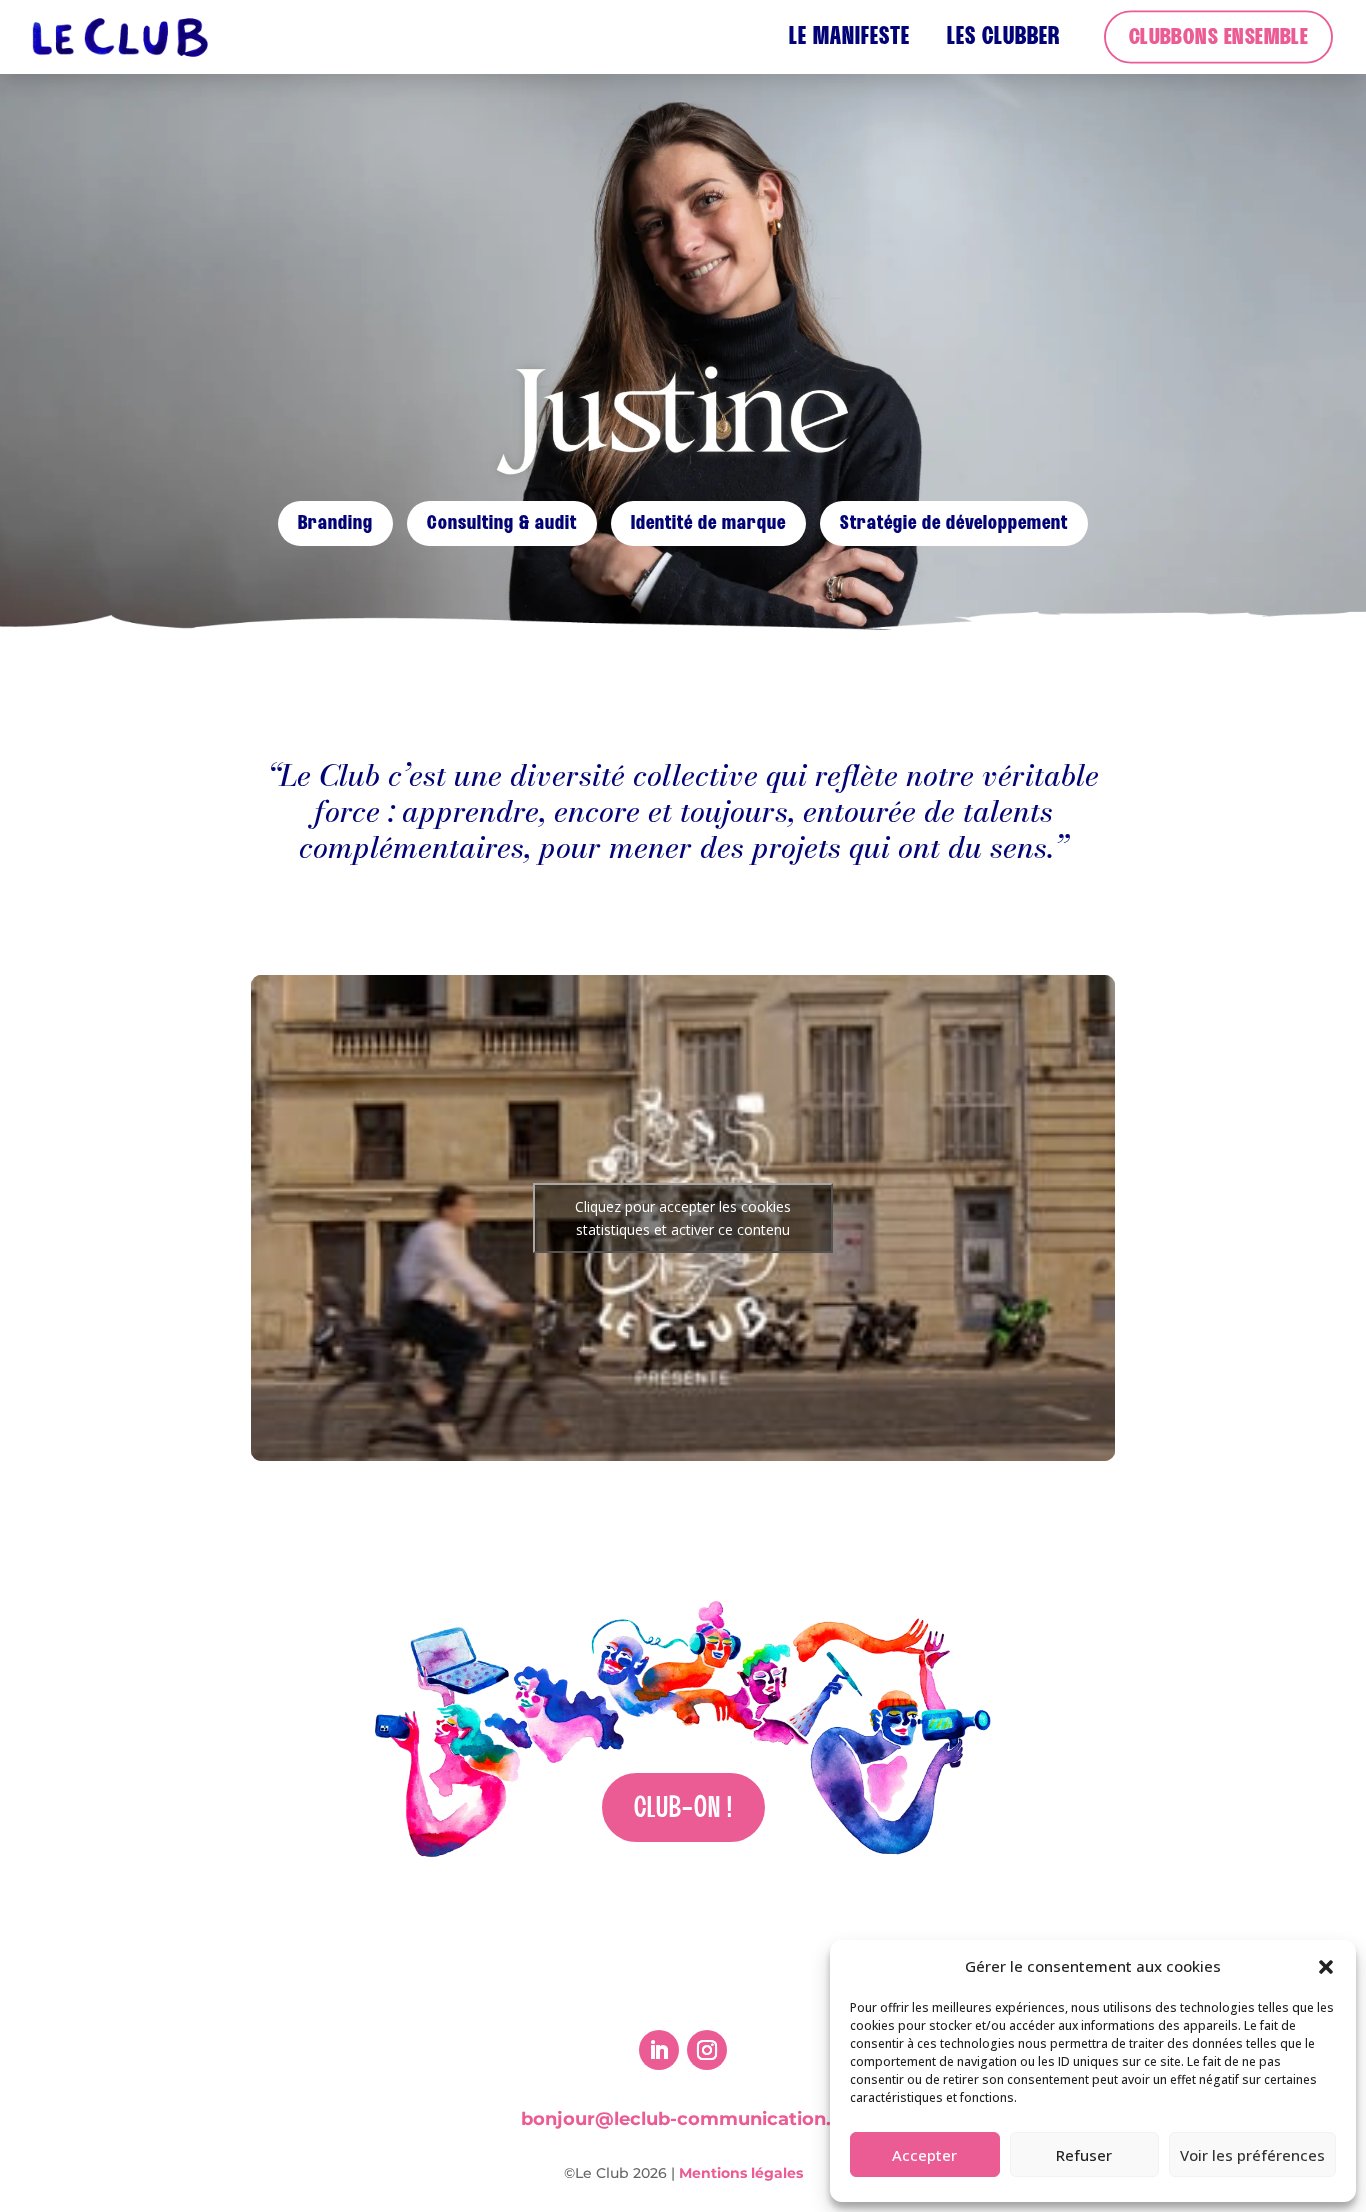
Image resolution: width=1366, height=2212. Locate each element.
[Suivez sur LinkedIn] (659, 2050)
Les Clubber (1003, 37)
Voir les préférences (1252, 2155)
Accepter (924, 2155)
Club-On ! (683, 1809)
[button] (1326, 1967)
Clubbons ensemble (1219, 38)
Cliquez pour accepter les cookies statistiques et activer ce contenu (683, 1218)
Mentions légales (741, 2173)
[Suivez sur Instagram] (707, 2050)
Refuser (1084, 2155)
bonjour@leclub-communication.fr (683, 2119)
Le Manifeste (849, 37)
